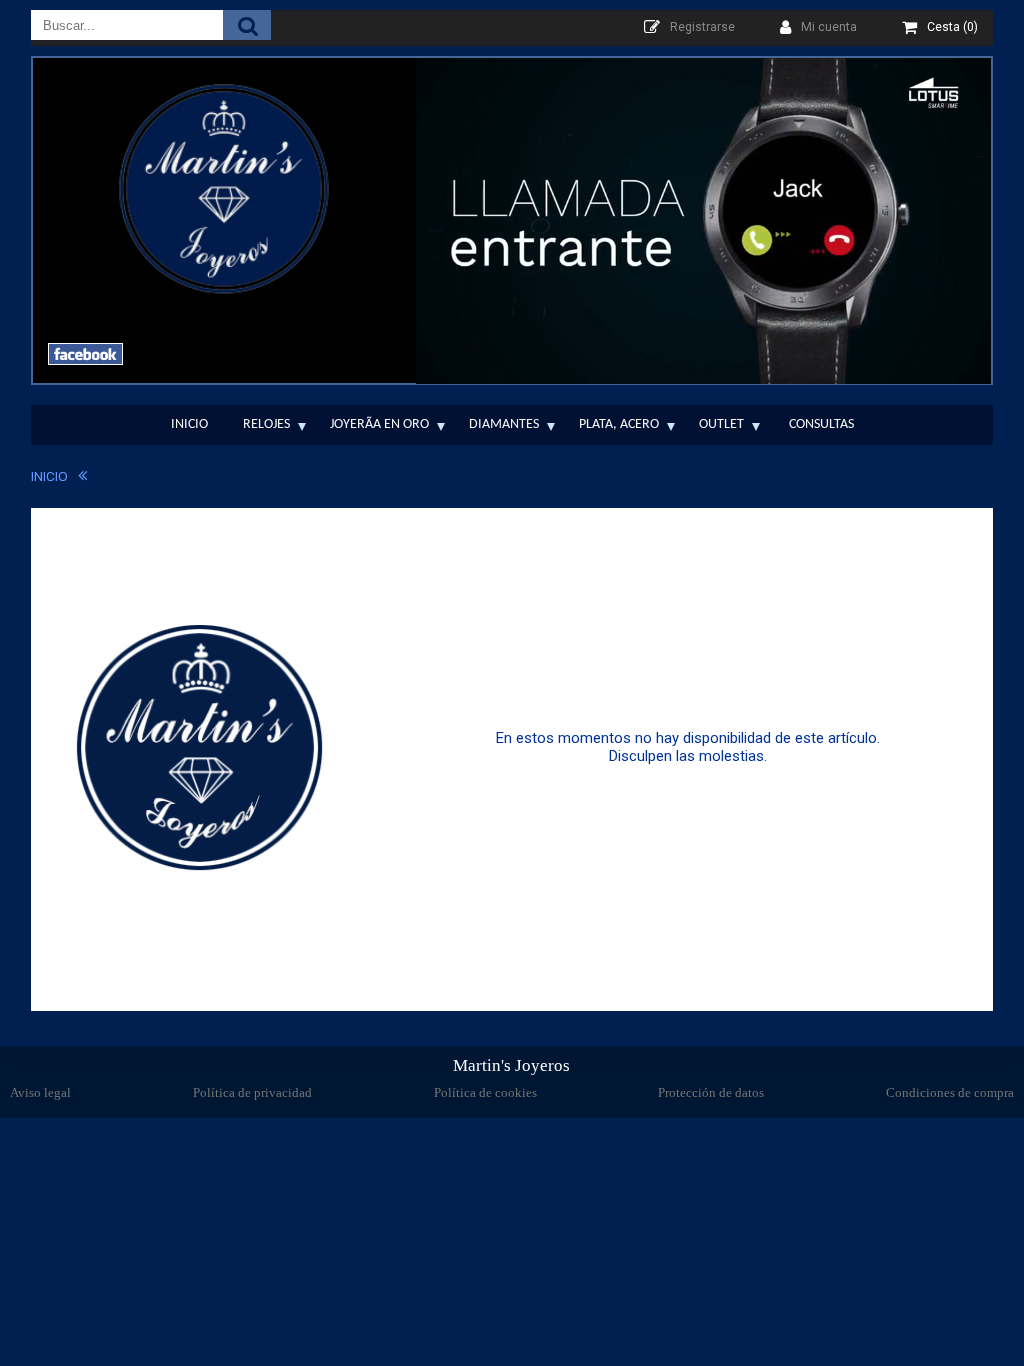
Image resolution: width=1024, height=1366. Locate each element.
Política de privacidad (252, 1093)
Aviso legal (40, 1093)
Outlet (721, 424)
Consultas (821, 424)
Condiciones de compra (950, 1093)
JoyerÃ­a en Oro (379, 424)
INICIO (49, 476)
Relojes (266, 424)
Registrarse (702, 27)
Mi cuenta (829, 27)
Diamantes (504, 424)
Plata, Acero (619, 424)
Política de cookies (485, 1093)
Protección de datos (711, 1093)
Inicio (189, 424)
